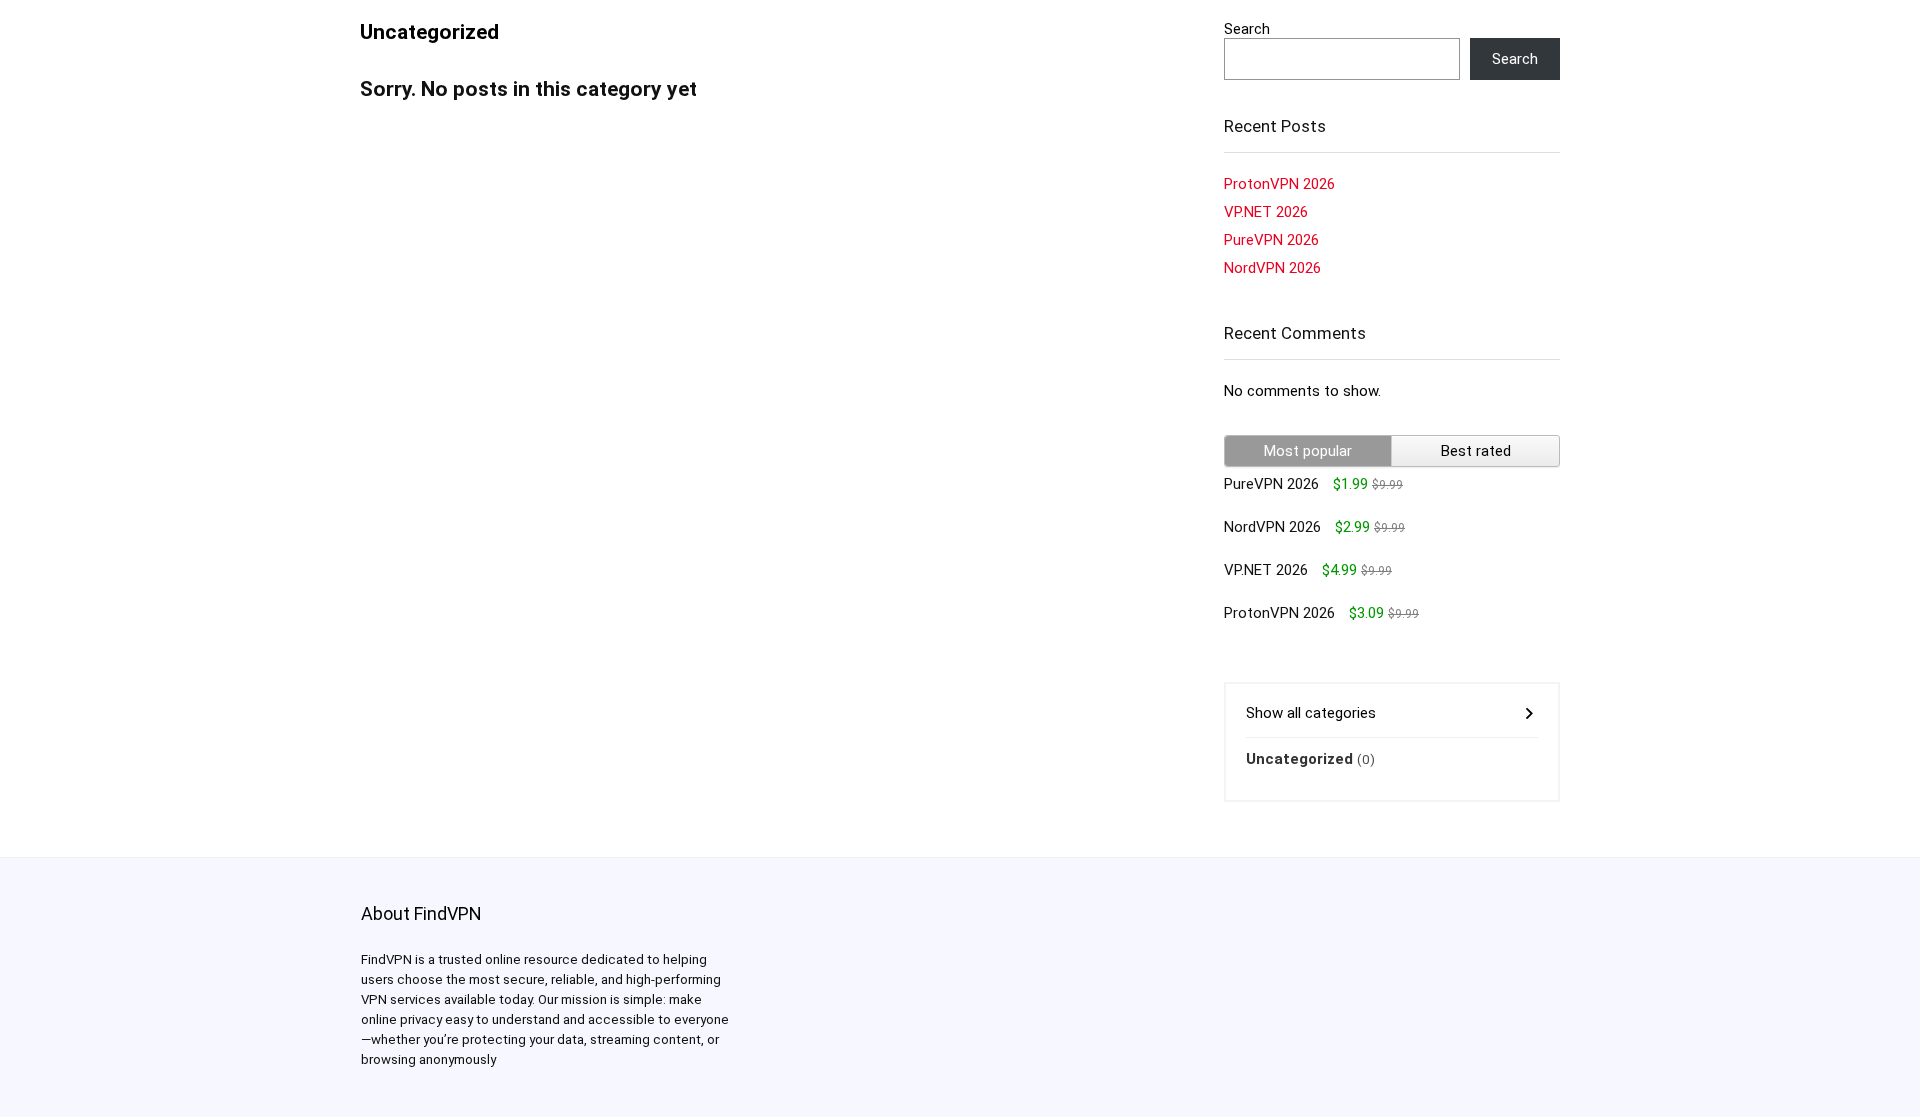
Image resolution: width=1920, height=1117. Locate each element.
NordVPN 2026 (1272, 268)
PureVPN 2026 (1271, 240)
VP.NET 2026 (1266, 212)
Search (1247, 29)
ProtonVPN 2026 (1279, 184)
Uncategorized (1299, 759)
